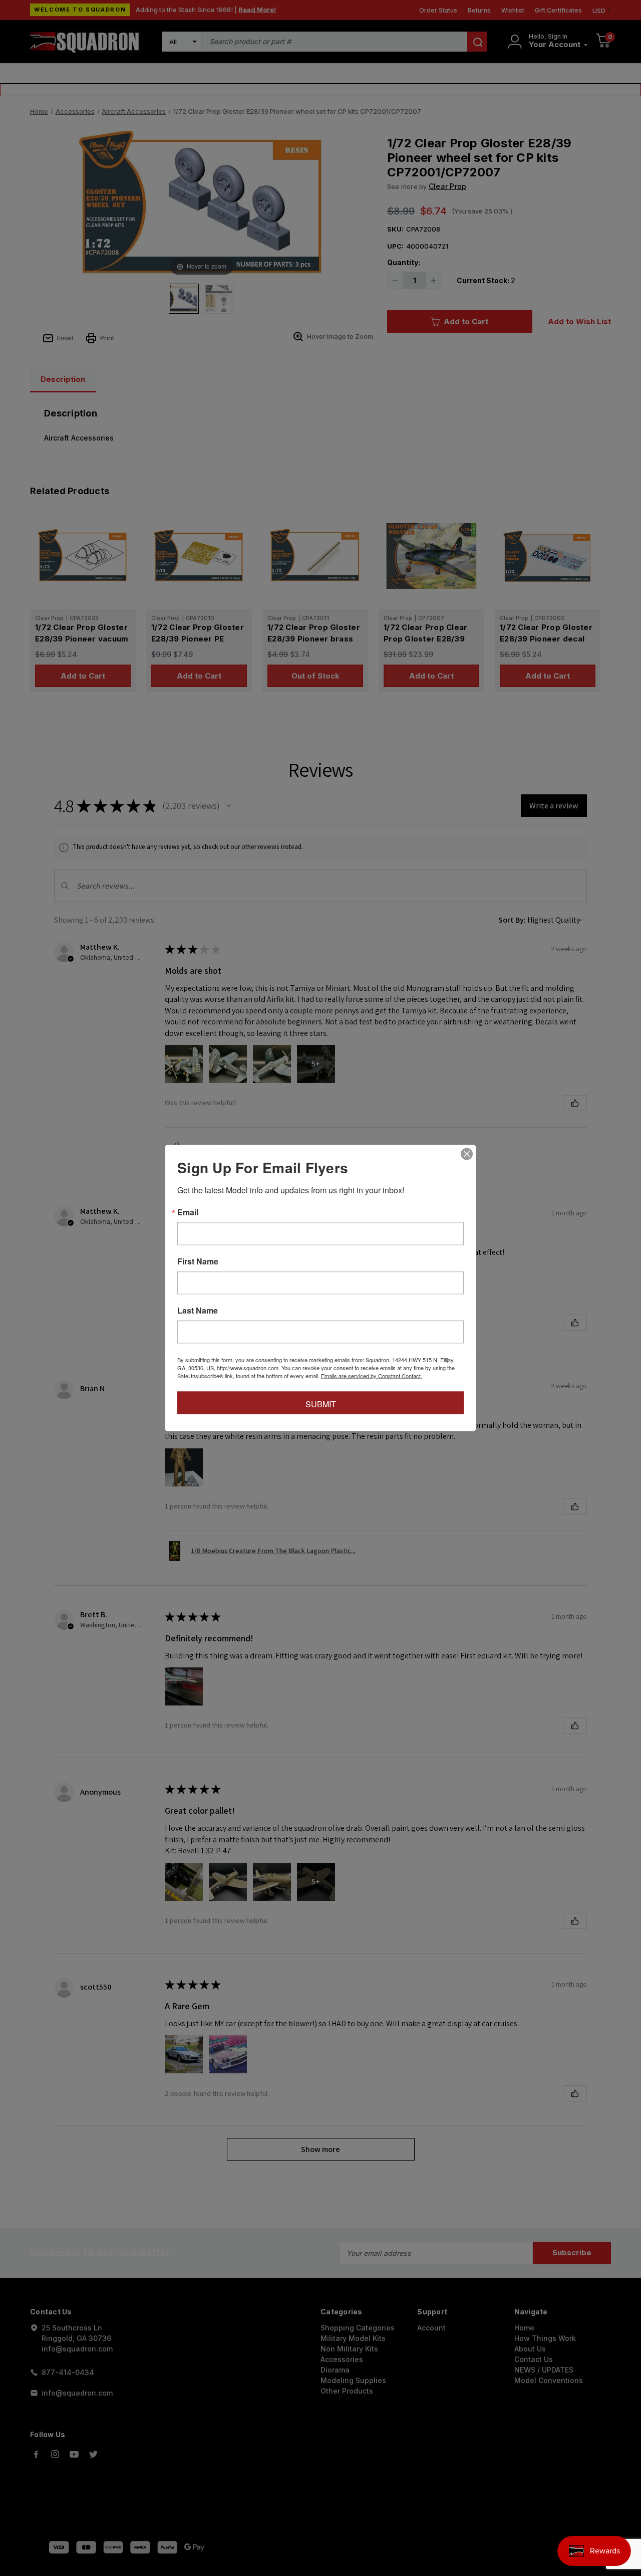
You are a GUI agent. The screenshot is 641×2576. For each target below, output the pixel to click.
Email (188, 1212)
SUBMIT (321, 1404)
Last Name (198, 1311)
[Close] (467, 1154)
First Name (198, 1261)
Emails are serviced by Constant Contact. (372, 1376)
